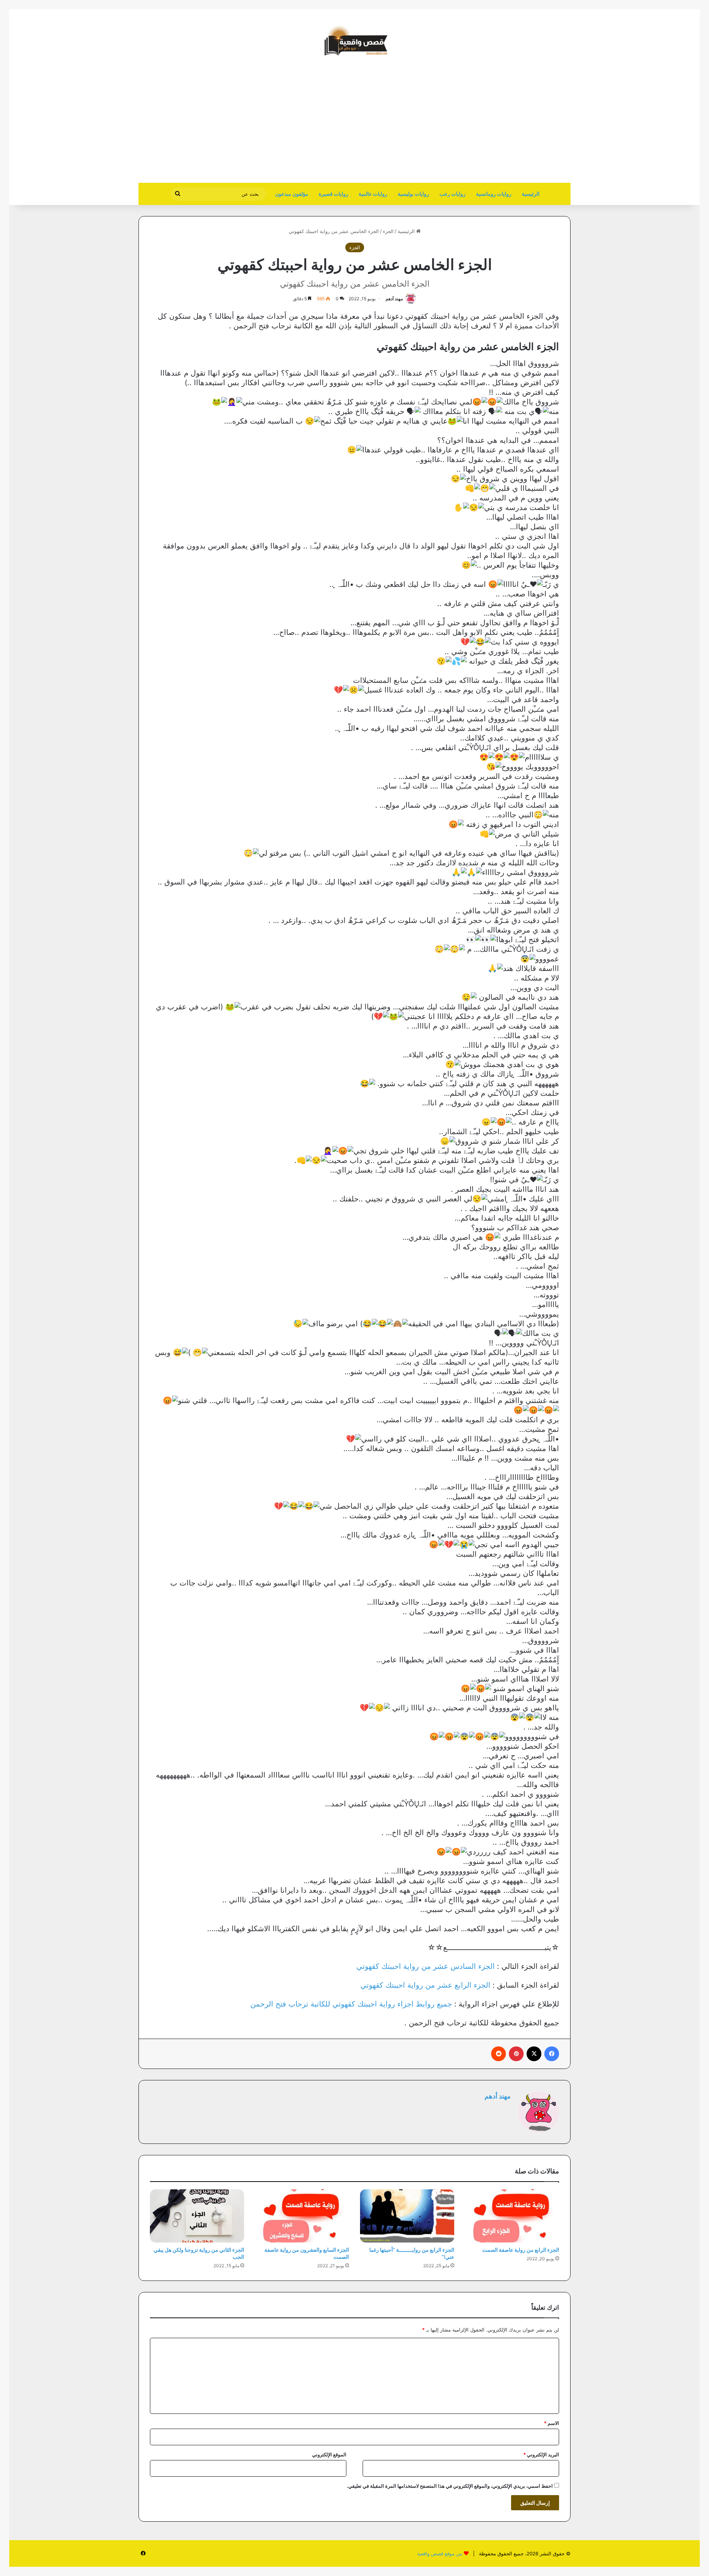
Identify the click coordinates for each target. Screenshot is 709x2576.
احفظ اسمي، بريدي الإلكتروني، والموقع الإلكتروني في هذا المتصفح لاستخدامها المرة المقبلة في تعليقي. (450, 2486)
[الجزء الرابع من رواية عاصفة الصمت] (512, 2216)
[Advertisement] (508, 124)
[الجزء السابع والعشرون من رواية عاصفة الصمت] (302, 2216)
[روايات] (354, 41)
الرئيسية (531, 194)
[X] (534, 2054)
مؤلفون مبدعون (292, 194)
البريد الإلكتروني (541, 2454)
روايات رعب (453, 194)
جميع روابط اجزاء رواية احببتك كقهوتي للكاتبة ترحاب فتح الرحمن (351, 2004)
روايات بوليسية (413, 194)
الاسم (552, 2423)
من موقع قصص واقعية (440, 2553)
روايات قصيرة (333, 194)
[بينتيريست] (516, 2054)
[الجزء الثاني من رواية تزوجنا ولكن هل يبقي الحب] (197, 2216)
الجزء (388, 231)
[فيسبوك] (552, 2054)
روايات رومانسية (494, 194)
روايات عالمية (373, 194)
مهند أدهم (394, 299)
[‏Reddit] (499, 2054)
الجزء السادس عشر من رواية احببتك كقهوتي (426, 1966)
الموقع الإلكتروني (329, 2454)
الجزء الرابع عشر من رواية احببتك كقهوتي (425, 1985)
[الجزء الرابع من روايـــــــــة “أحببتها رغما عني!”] (407, 2216)
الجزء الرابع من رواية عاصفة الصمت (521, 2250)
